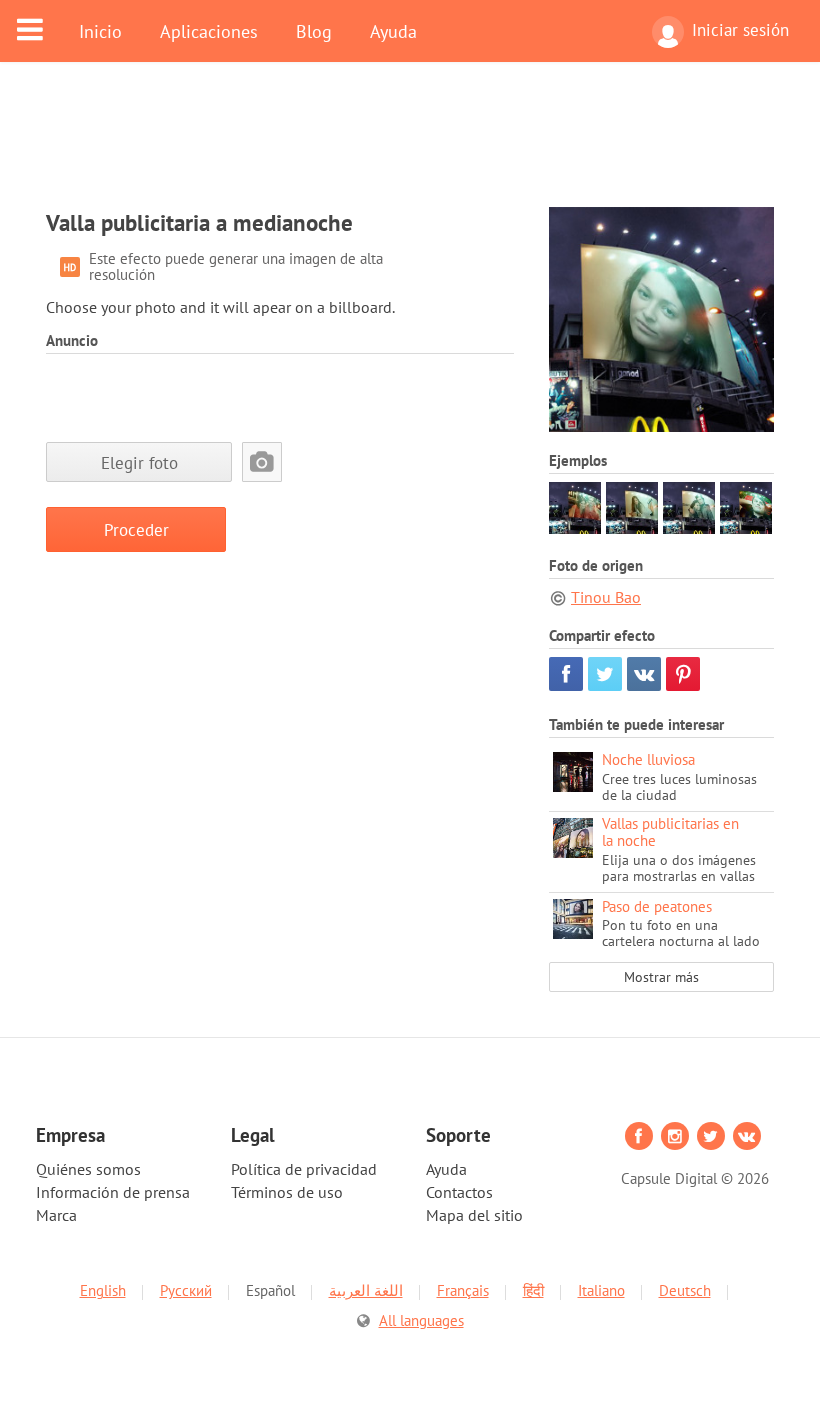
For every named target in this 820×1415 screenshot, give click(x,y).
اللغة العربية (366, 1290)
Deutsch (685, 1290)
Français (463, 1290)
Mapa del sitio (474, 1215)
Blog (314, 31)
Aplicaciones (209, 31)
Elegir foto (139, 462)
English (103, 1290)
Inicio (100, 31)
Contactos (459, 1192)
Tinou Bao (606, 597)
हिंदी (533, 1290)
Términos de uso (287, 1192)
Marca (56, 1215)
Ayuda (393, 31)
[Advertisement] (410, 147)
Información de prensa (113, 1192)
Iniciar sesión (740, 30)
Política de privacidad (304, 1169)
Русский (186, 1290)
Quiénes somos (88, 1169)
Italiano (601, 1290)
